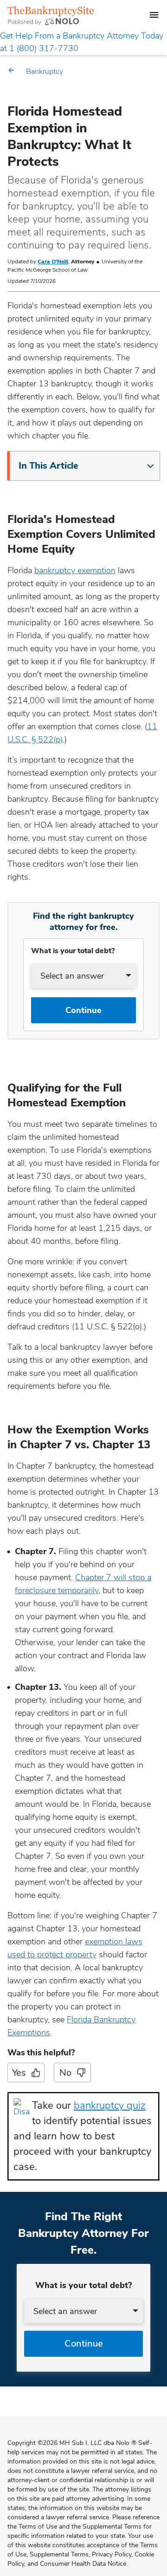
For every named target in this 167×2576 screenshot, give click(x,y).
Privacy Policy (112, 2554)
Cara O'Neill (53, 262)
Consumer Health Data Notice (83, 2564)
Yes (19, 2073)
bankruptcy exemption (75, 570)
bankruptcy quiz (110, 2105)
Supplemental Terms (59, 2554)
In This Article (48, 466)
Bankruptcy (45, 72)
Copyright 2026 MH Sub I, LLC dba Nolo (72, 2443)
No (65, 2073)
